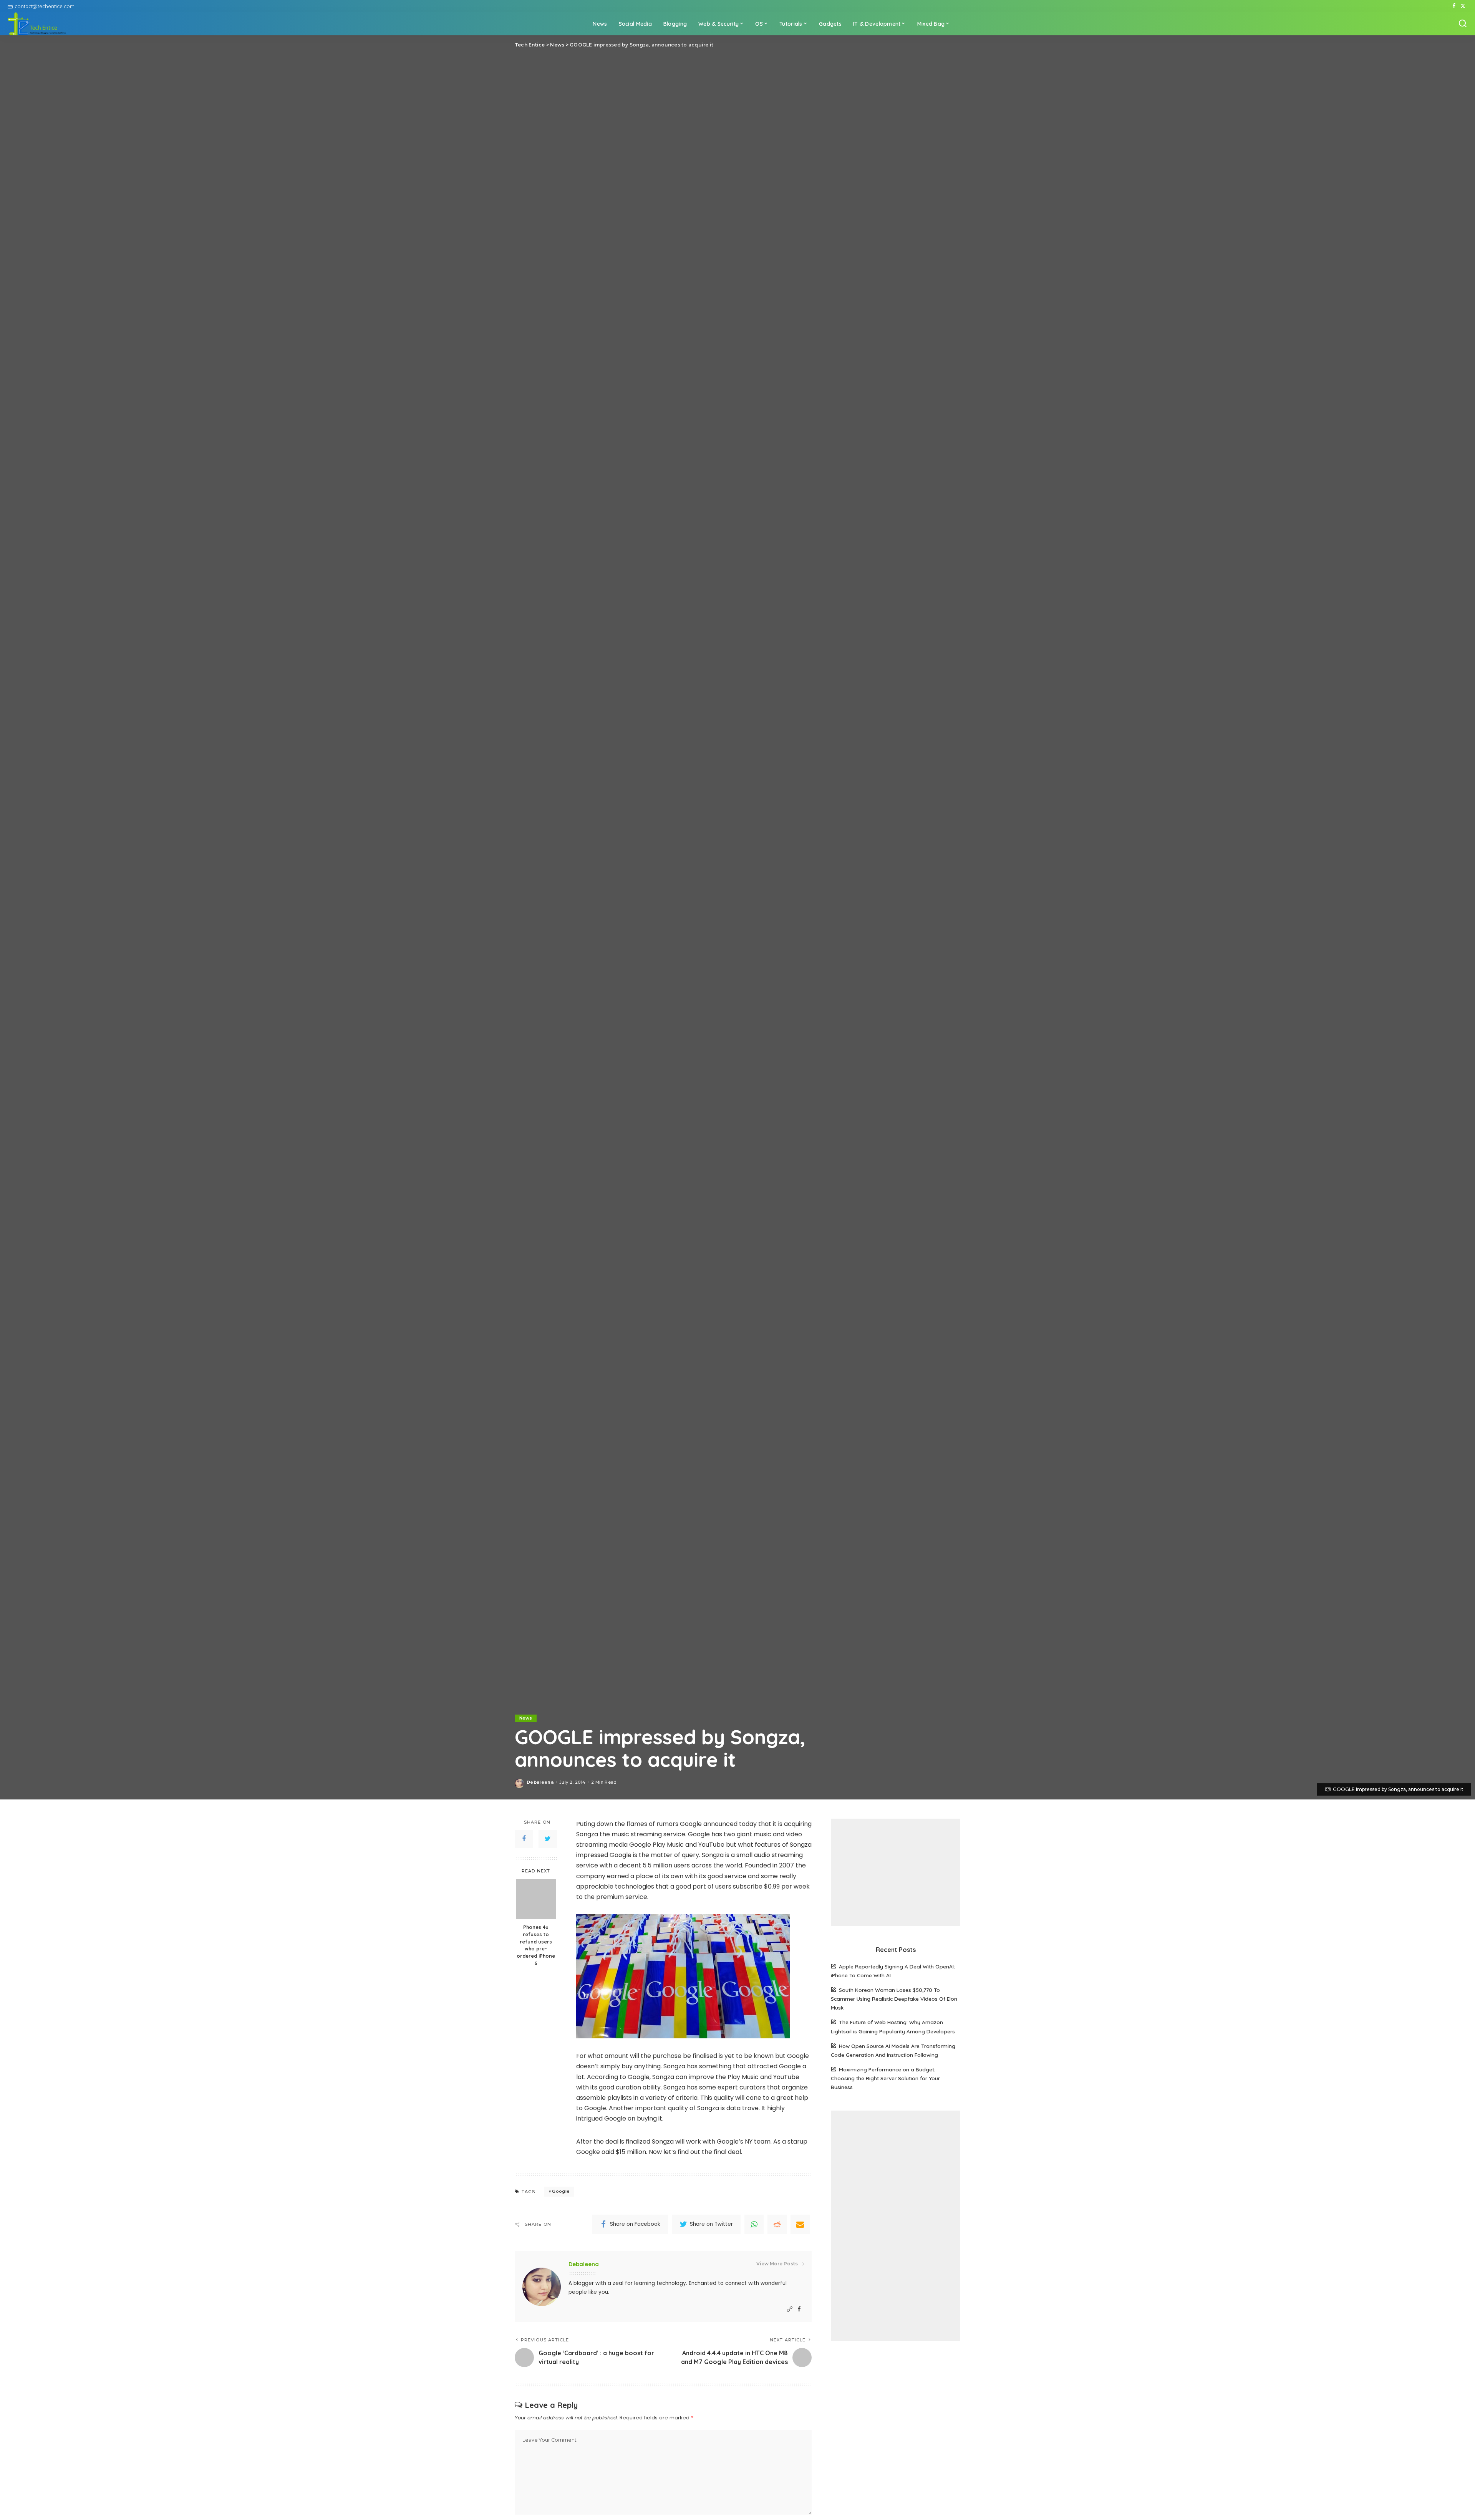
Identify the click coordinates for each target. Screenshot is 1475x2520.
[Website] (790, 2309)
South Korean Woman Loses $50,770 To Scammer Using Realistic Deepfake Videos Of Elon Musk (894, 1999)
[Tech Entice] (37, 24)
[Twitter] (1463, 6)
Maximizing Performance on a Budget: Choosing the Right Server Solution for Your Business (885, 2078)
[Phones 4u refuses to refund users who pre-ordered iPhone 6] (536, 1899)
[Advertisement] (896, 1872)
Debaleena (540, 1782)
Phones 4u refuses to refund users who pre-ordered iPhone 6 (536, 1945)
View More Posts (777, 2264)
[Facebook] (1454, 6)
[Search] (1463, 24)
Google (561, 2191)
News (526, 1718)
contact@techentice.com (45, 6)
